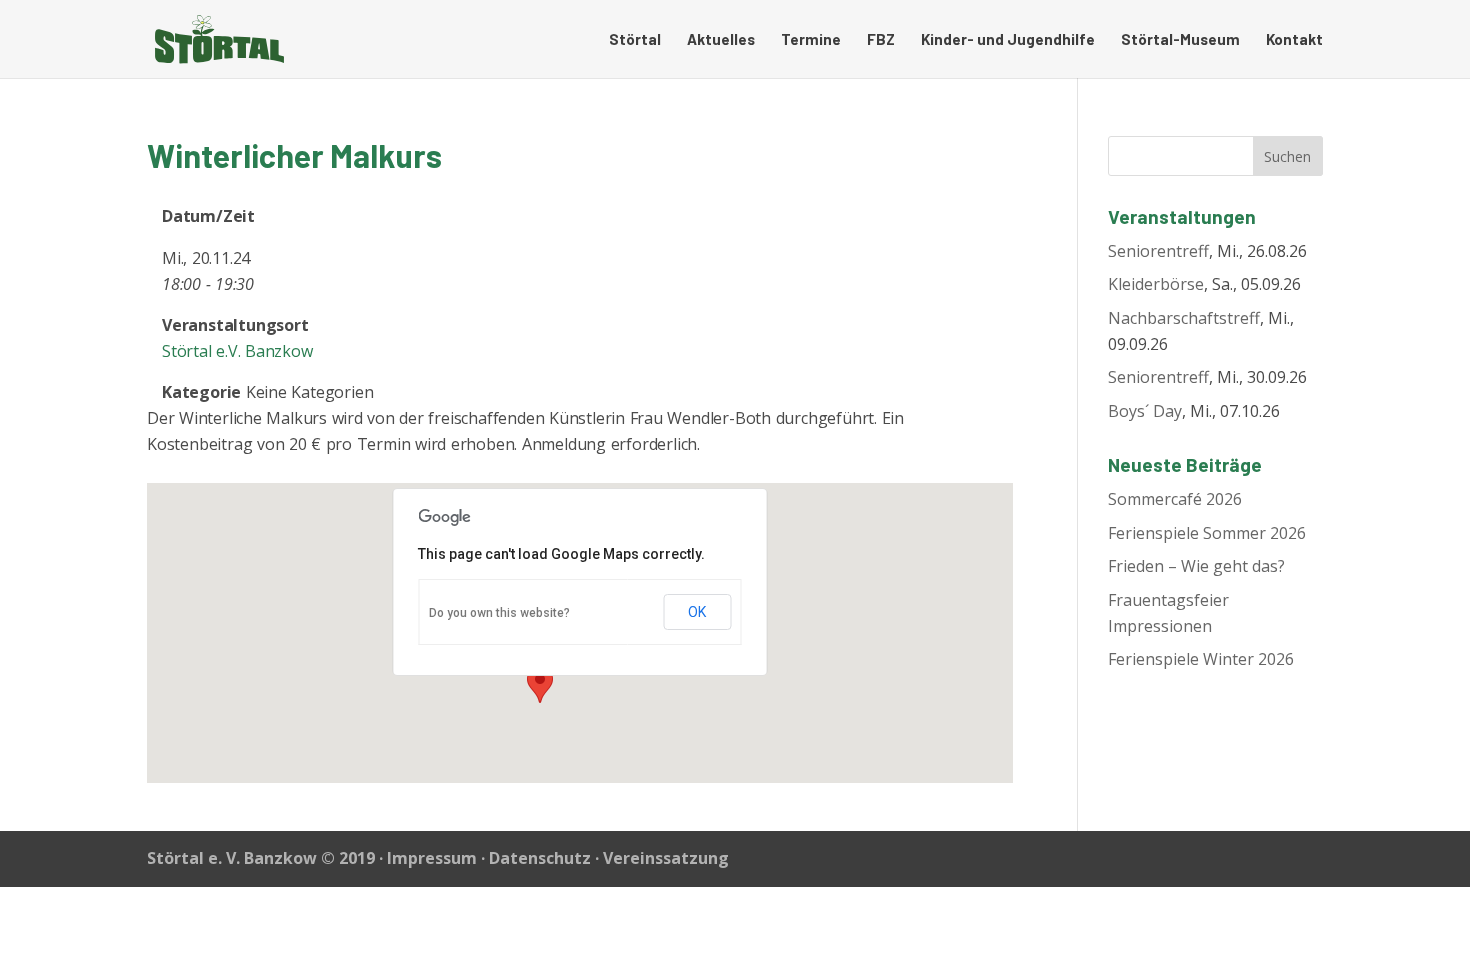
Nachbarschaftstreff (1184, 318)
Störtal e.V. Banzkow (237, 351)
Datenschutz (540, 858)
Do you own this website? (499, 613)
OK (697, 612)
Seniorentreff (1158, 251)
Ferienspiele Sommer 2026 (1207, 533)
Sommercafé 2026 (1175, 499)
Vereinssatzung (666, 858)
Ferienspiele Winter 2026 (1201, 659)
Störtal (635, 40)
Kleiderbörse (1156, 284)
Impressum (432, 858)
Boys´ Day (1145, 411)
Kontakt (1294, 40)
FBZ (881, 40)
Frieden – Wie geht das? (1196, 566)
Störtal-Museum (1180, 40)
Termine (811, 40)
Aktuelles (721, 40)
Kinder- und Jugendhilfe (1008, 40)
